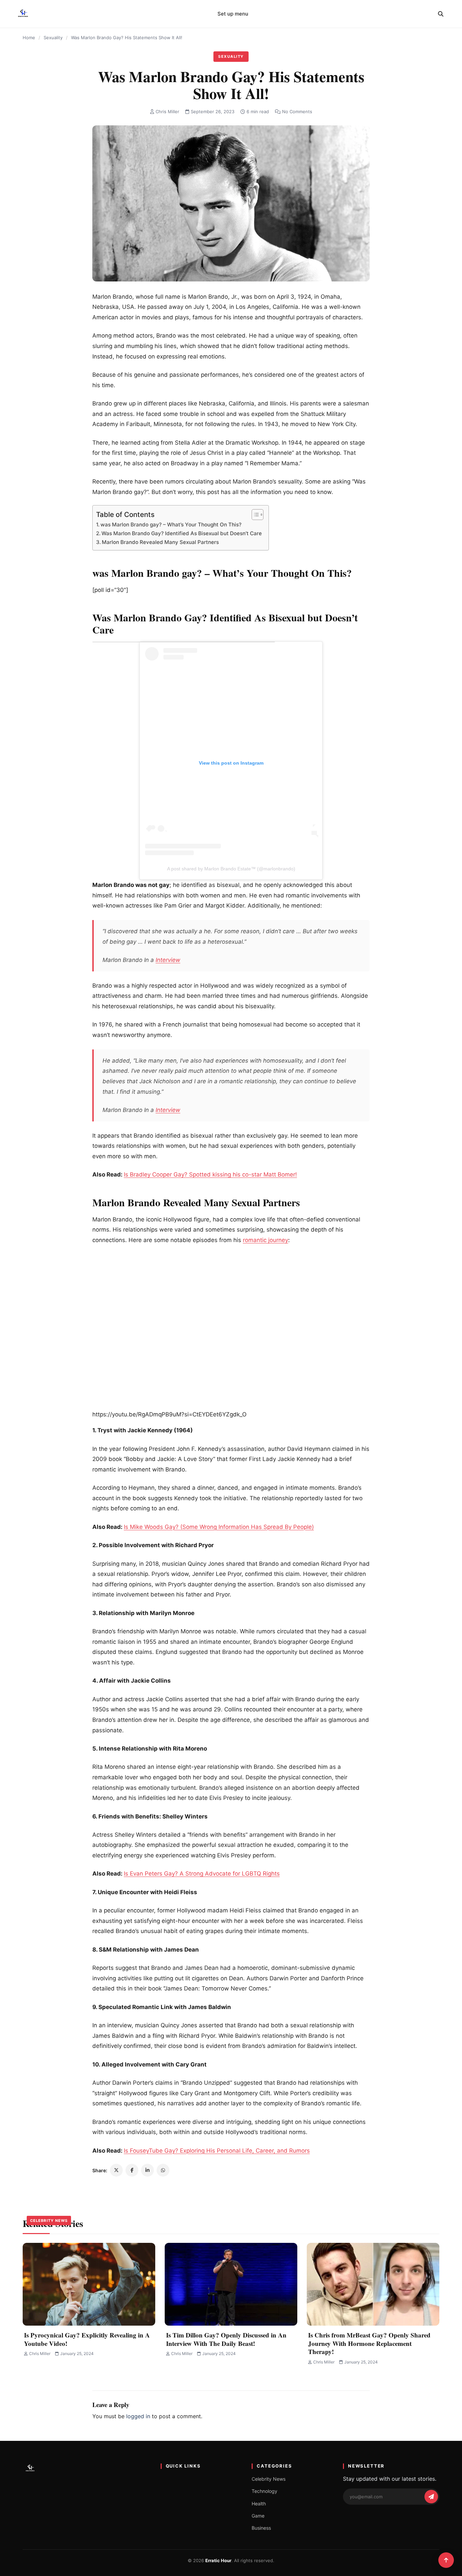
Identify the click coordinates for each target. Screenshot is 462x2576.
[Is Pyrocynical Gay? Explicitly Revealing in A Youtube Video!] (89, 2284)
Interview (168, 960)
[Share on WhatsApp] (163, 2170)
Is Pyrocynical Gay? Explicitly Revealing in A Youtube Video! (87, 2339)
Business (261, 2528)
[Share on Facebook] (132, 2170)
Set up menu (233, 14)
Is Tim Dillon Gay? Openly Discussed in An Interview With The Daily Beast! (226, 2339)
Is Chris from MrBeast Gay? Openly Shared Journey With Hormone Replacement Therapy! (369, 2343)
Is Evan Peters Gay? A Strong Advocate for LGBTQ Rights (202, 1874)
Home (29, 38)
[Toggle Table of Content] (254, 515)
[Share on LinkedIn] (147, 2170)
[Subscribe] (431, 2497)
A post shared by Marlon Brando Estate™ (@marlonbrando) (231, 869)
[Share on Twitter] (116, 2170)
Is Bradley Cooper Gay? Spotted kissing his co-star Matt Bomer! (210, 1174)
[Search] (441, 14)
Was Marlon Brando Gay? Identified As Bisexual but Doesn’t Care (182, 533)
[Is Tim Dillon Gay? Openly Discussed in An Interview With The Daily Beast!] (231, 2284)
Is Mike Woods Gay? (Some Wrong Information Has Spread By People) (219, 1527)
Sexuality (53, 38)
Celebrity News (49, 2221)
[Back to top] (446, 2560)
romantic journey (265, 1240)
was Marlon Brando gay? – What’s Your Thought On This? (171, 525)
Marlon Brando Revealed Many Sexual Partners (160, 542)
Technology (264, 2491)
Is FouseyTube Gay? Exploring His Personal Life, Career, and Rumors (217, 2151)
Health (259, 2504)
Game (258, 2516)
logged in (138, 2416)
